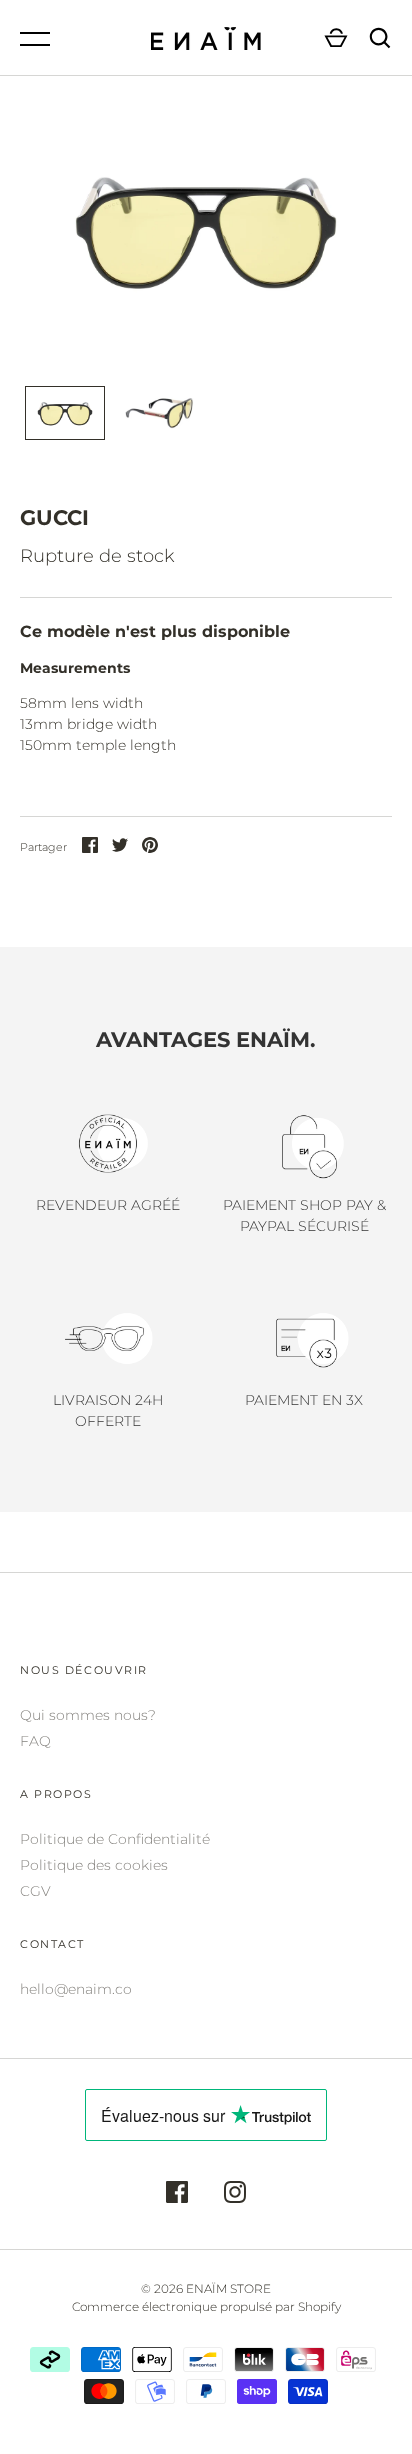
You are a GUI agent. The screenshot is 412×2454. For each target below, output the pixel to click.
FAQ (35, 1741)
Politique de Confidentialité (115, 1839)
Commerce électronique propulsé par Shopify (206, 2306)
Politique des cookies (94, 1865)
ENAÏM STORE (228, 2288)
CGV (35, 1891)
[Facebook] (177, 2195)
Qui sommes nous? (88, 1715)
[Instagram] (235, 2195)
